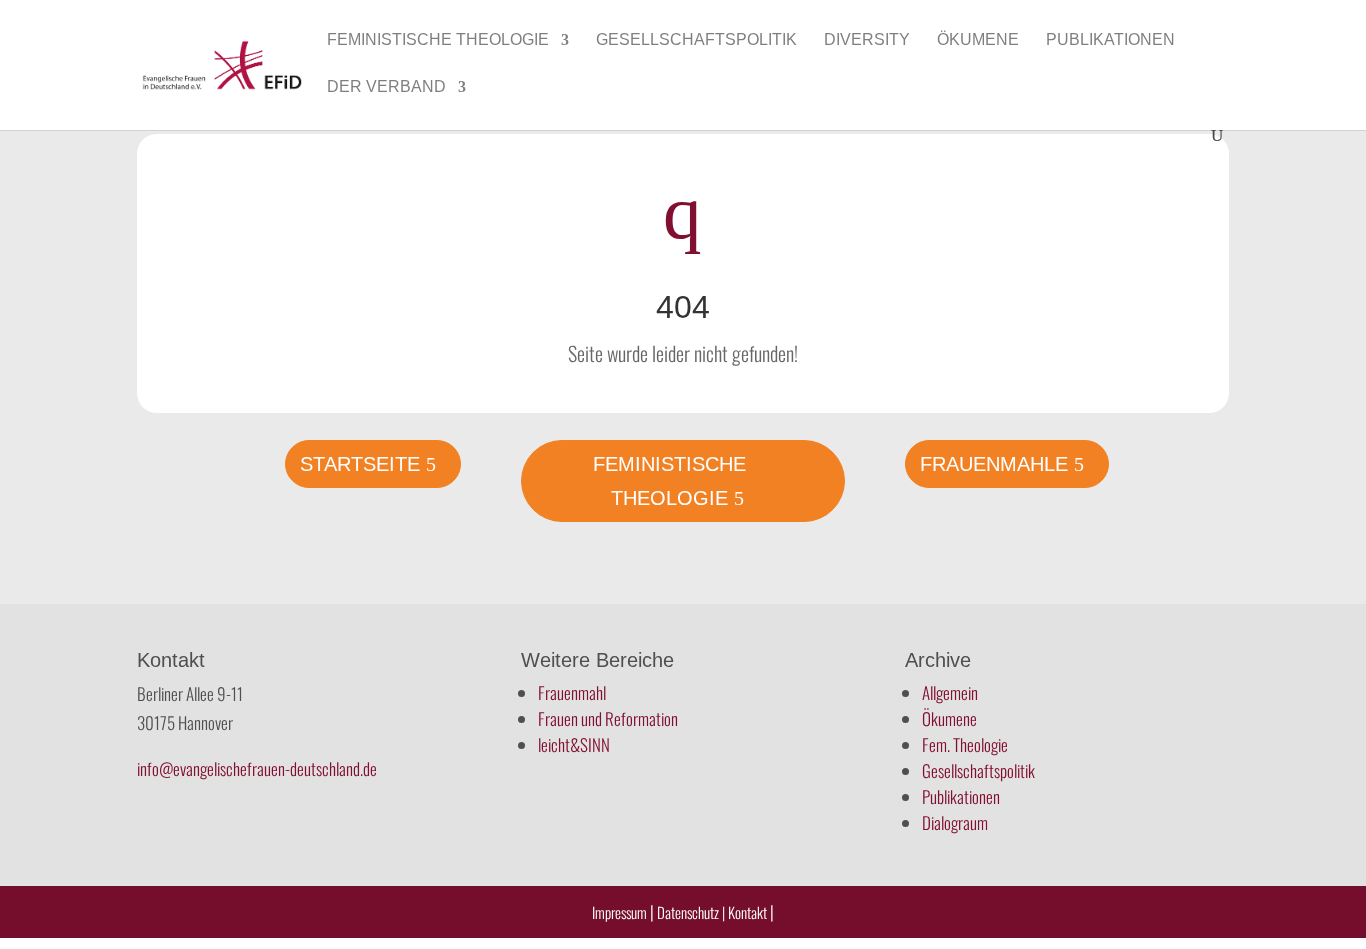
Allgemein (950, 692)
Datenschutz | (691, 912)
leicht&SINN (574, 744)
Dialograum (955, 822)
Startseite (360, 464)
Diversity (867, 40)
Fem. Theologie (965, 744)
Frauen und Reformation (608, 718)
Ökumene (978, 40)
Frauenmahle (994, 464)
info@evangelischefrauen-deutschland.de (257, 768)
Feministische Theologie (438, 40)
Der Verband (386, 87)
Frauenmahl (572, 692)
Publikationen (1110, 40)
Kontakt (749, 912)
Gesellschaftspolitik (696, 40)
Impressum (619, 912)
